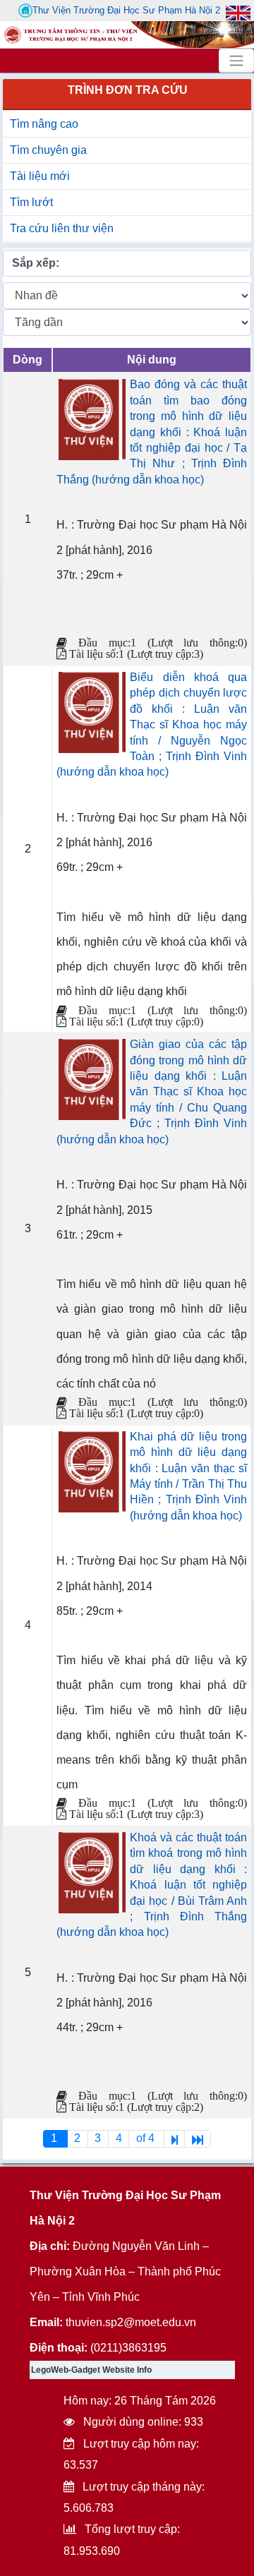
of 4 (147, 2138)
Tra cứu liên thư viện (62, 228)
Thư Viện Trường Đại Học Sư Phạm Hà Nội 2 (126, 10)
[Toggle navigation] (236, 61)
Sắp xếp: (36, 263)
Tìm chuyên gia (48, 150)
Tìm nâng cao (44, 124)
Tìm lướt (31, 202)
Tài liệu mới (40, 176)
